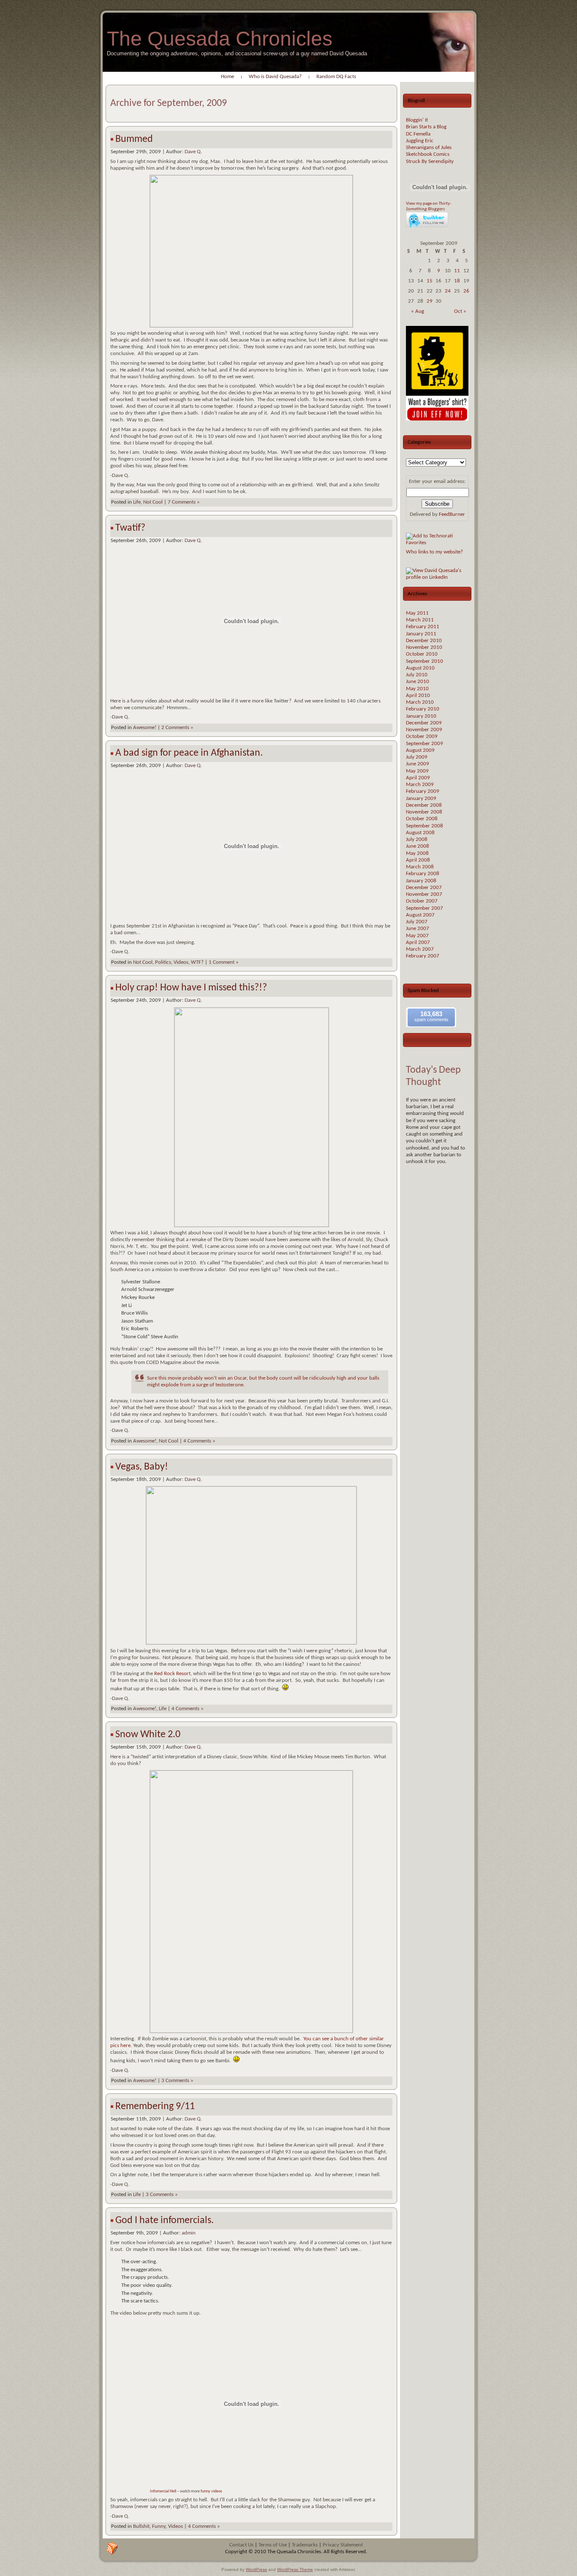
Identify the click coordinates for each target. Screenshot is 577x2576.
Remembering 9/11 (155, 2107)
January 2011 (421, 634)
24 (448, 291)
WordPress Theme (295, 2569)
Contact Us (241, 2545)
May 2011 (417, 613)
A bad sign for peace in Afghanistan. (189, 753)
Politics (163, 962)
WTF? (197, 962)
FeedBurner (452, 514)
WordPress (256, 2569)
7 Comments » (184, 502)
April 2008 (418, 860)
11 (457, 271)
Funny (159, 2526)
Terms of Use (273, 2545)
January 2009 (421, 799)
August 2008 (420, 833)
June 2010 (418, 682)
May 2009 (417, 771)
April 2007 (418, 942)
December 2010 (424, 641)
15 (430, 281)
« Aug (418, 311)
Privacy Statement (343, 2545)
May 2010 (417, 689)
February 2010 (423, 709)
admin (189, 2233)
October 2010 (422, 654)
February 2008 (423, 874)
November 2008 (424, 812)
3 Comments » (177, 2081)
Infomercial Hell (163, 2491)
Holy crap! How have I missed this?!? (191, 988)
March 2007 (420, 949)
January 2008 (421, 881)
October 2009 (422, 736)
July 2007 (417, 922)
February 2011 (423, 627)
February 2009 (423, 791)
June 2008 (418, 846)
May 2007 (417, 936)
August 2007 (420, 915)
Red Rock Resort (172, 1674)
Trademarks (305, 2545)
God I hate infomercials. (165, 2221)
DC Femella (418, 134)
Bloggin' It (417, 120)
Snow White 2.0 (148, 1735)
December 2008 (424, 805)
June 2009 (418, 764)
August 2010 (420, 668)
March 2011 (420, 620)
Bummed (134, 139)
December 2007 (424, 888)
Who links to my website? (434, 552)
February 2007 (423, 956)
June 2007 (418, 929)
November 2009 (424, 730)
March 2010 (420, 702)
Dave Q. (193, 152)
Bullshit (141, 2526)
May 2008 (417, 853)
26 (466, 291)
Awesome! (145, 728)
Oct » (460, 311)
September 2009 (425, 744)
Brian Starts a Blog (426, 127)
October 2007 (422, 901)
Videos (181, 962)
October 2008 (422, 819)
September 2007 (425, 908)
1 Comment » (224, 962)
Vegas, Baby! (142, 1467)
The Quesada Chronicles (220, 39)
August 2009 (420, 750)
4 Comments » (199, 1441)
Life (137, 502)
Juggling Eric (420, 141)
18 (457, 281)
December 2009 (424, 723)
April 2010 (418, 696)
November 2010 (424, 647)
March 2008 (420, 867)
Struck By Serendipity (430, 161)
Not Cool (153, 502)
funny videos (211, 2491)
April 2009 (418, 778)
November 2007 (424, 894)
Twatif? (130, 528)
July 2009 (417, 757)
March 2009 (420, 785)
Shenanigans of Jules (429, 148)
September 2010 (425, 661)
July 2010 (417, 675)
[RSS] (112, 2549)
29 (430, 301)
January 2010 (421, 716)
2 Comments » (177, 728)
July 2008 (417, 839)
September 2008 (425, 826)
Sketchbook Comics (428, 154)
